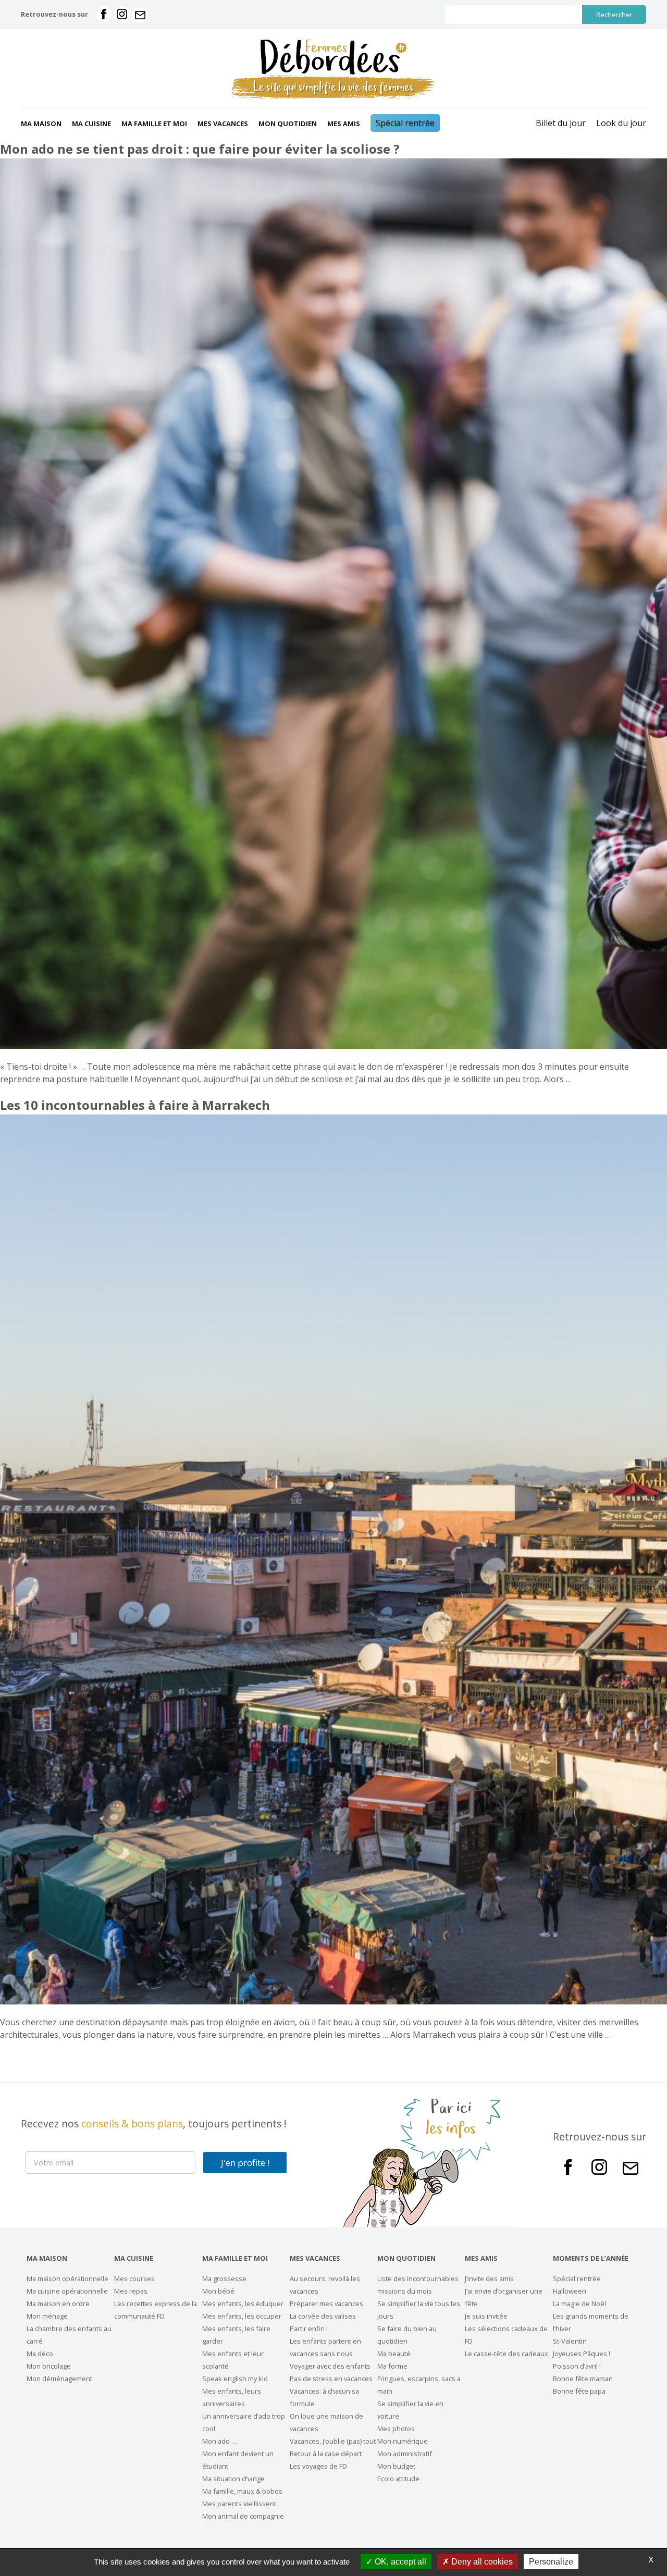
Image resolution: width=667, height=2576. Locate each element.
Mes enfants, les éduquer (243, 2303)
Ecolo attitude (398, 2479)
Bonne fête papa (579, 2391)
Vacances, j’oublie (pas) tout (333, 2441)
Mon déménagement (59, 2379)
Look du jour (621, 123)
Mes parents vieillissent (239, 2504)
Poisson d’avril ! (577, 2366)
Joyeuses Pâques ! (582, 2354)
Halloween (570, 2291)
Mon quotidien (288, 123)
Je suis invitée (486, 2316)
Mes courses (134, 2278)
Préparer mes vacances (326, 2303)
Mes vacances (223, 123)
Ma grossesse (224, 2278)
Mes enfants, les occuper (242, 2316)
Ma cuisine (91, 123)
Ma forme (392, 2366)
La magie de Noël (579, 2303)
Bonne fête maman (583, 2379)
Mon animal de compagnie (243, 2516)
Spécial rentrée (405, 123)
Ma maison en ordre (58, 2303)
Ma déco (40, 2354)
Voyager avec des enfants (330, 2366)
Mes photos (396, 2429)
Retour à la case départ (326, 2454)
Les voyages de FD (318, 2466)
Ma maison (41, 123)
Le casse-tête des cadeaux (507, 2354)
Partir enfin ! (309, 2329)
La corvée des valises (323, 2316)
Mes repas (131, 2291)
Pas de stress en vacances (331, 2379)
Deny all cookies (481, 2562)
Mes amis (344, 123)
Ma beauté (394, 2354)
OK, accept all (399, 2562)
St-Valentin (570, 2341)
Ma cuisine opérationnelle (67, 2291)
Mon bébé (218, 2291)
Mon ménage (47, 2316)
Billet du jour (561, 123)
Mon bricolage (49, 2366)
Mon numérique (403, 2441)
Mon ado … (220, 2441)
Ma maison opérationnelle (67, 2278)
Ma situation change (233, 2479)
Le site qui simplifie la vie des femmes (333, 87)
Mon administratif (405, 2454)
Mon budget (396, 2466)
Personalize (551, 2562)
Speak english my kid (235, 2379)
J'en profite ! (245, 2163)
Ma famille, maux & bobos (242, 2491)
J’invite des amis (489, 2278)
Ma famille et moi (154, 123)
